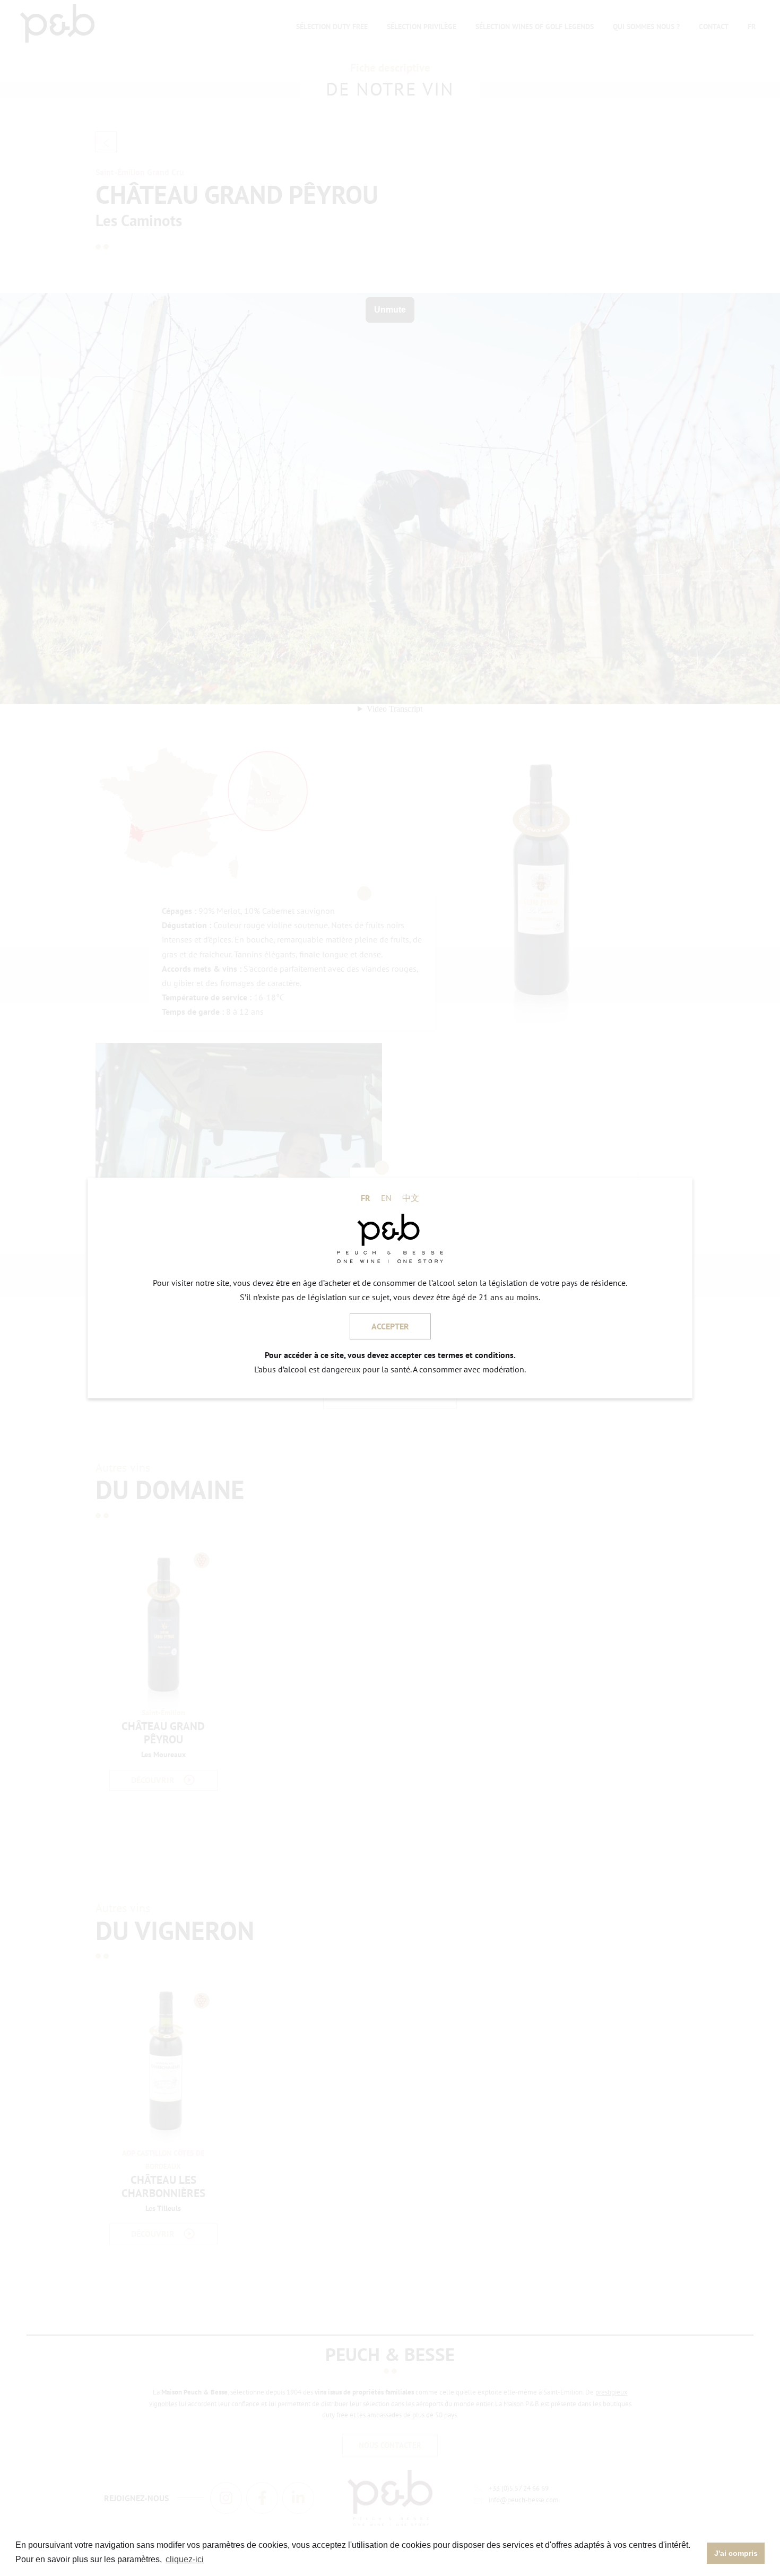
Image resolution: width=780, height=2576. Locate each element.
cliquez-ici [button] (185, 2559)
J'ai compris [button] (736, 2553)
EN (386, 1198)
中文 (411, 1198)
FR (366, 1198)
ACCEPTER (390, 1326)
